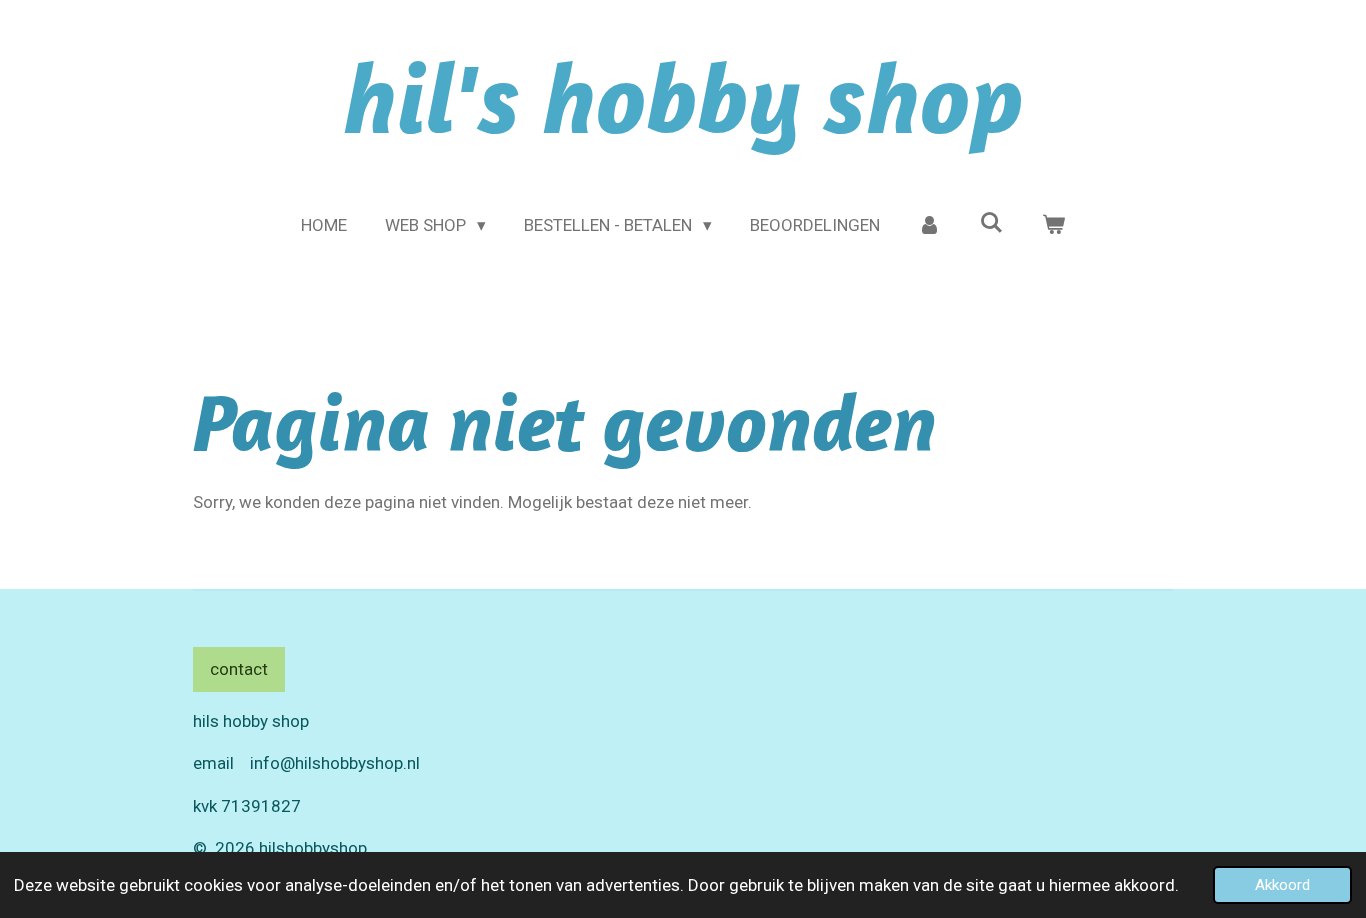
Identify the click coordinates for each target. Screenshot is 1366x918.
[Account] (930, 226)
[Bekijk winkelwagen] (1053, 226)
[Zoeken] (991, 223)
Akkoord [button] (1282, 885)
